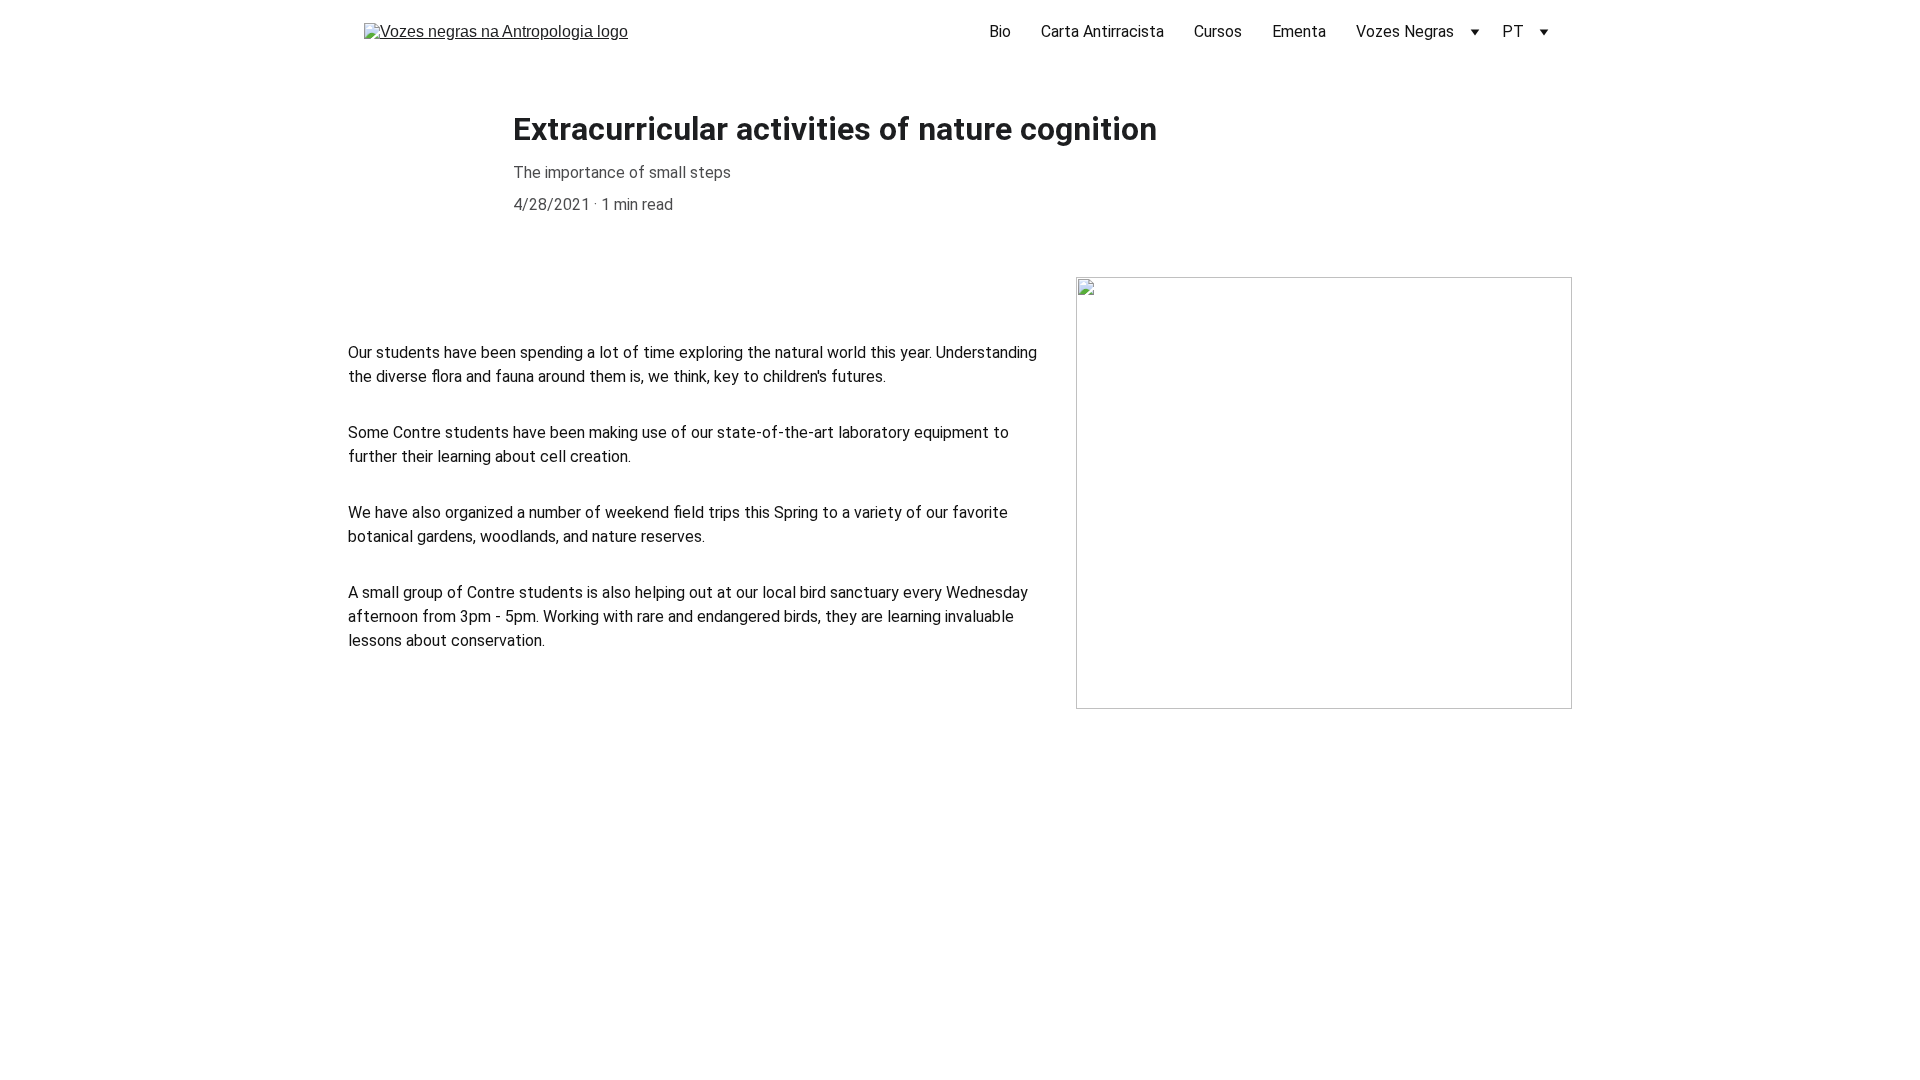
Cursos (1218, 31)
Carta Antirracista (1102, 31)
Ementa (1299, 31)
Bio (1000, 31)
